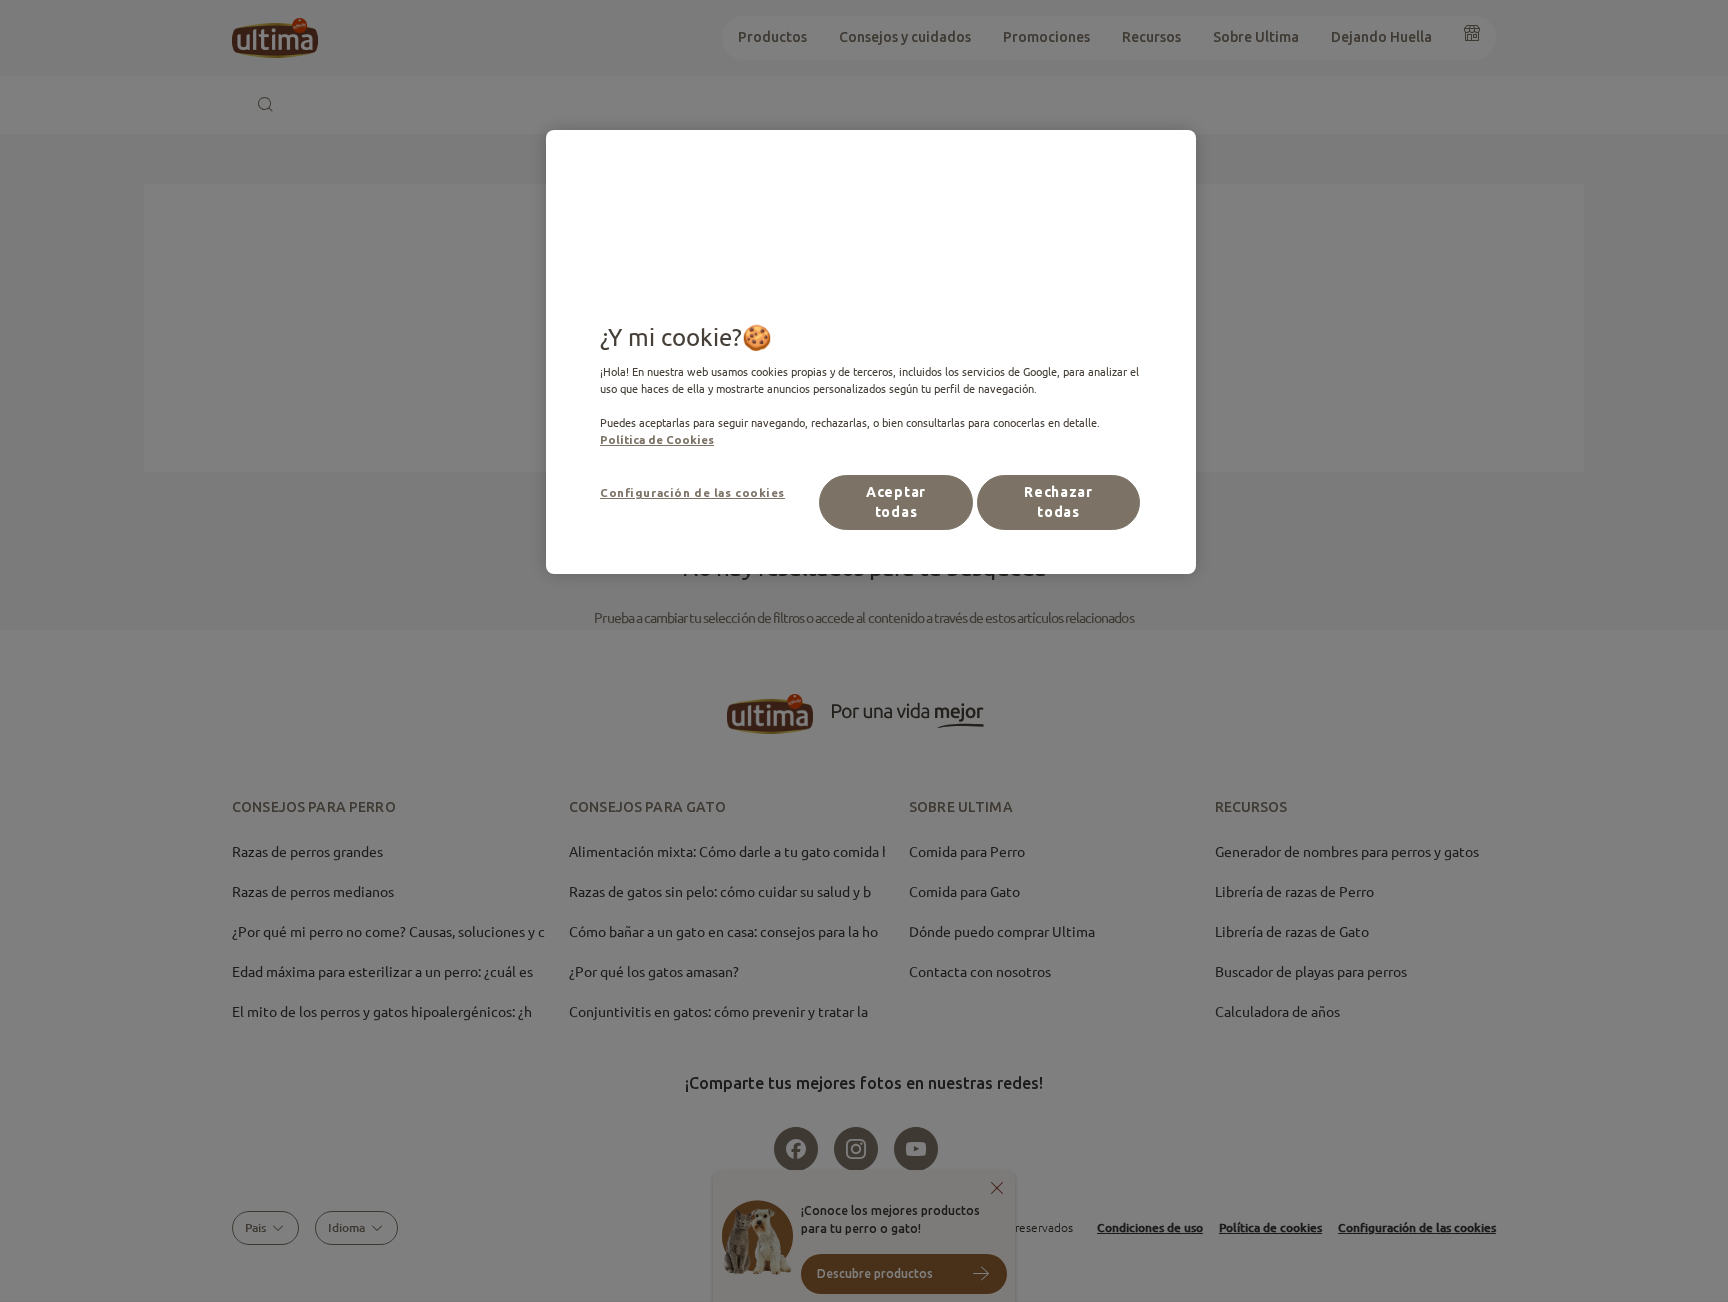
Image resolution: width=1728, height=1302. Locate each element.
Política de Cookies (657, 439)
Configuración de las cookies (692, 492)
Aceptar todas (896, 502)
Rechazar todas (1058, 502)
